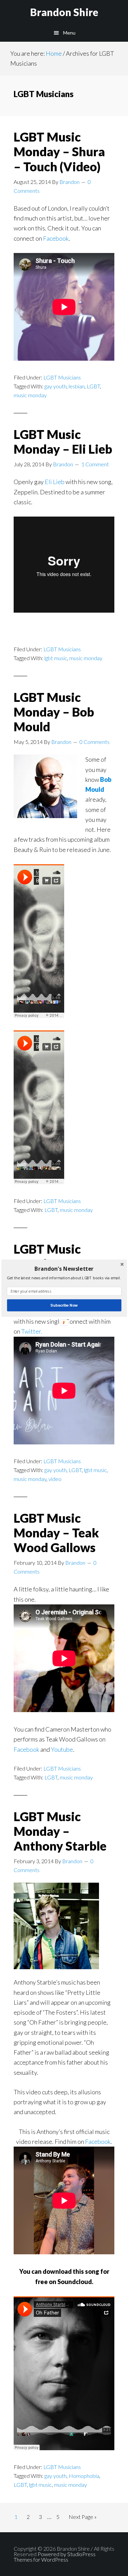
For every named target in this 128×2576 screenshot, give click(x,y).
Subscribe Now (64, 1305)
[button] (64, 1269)
